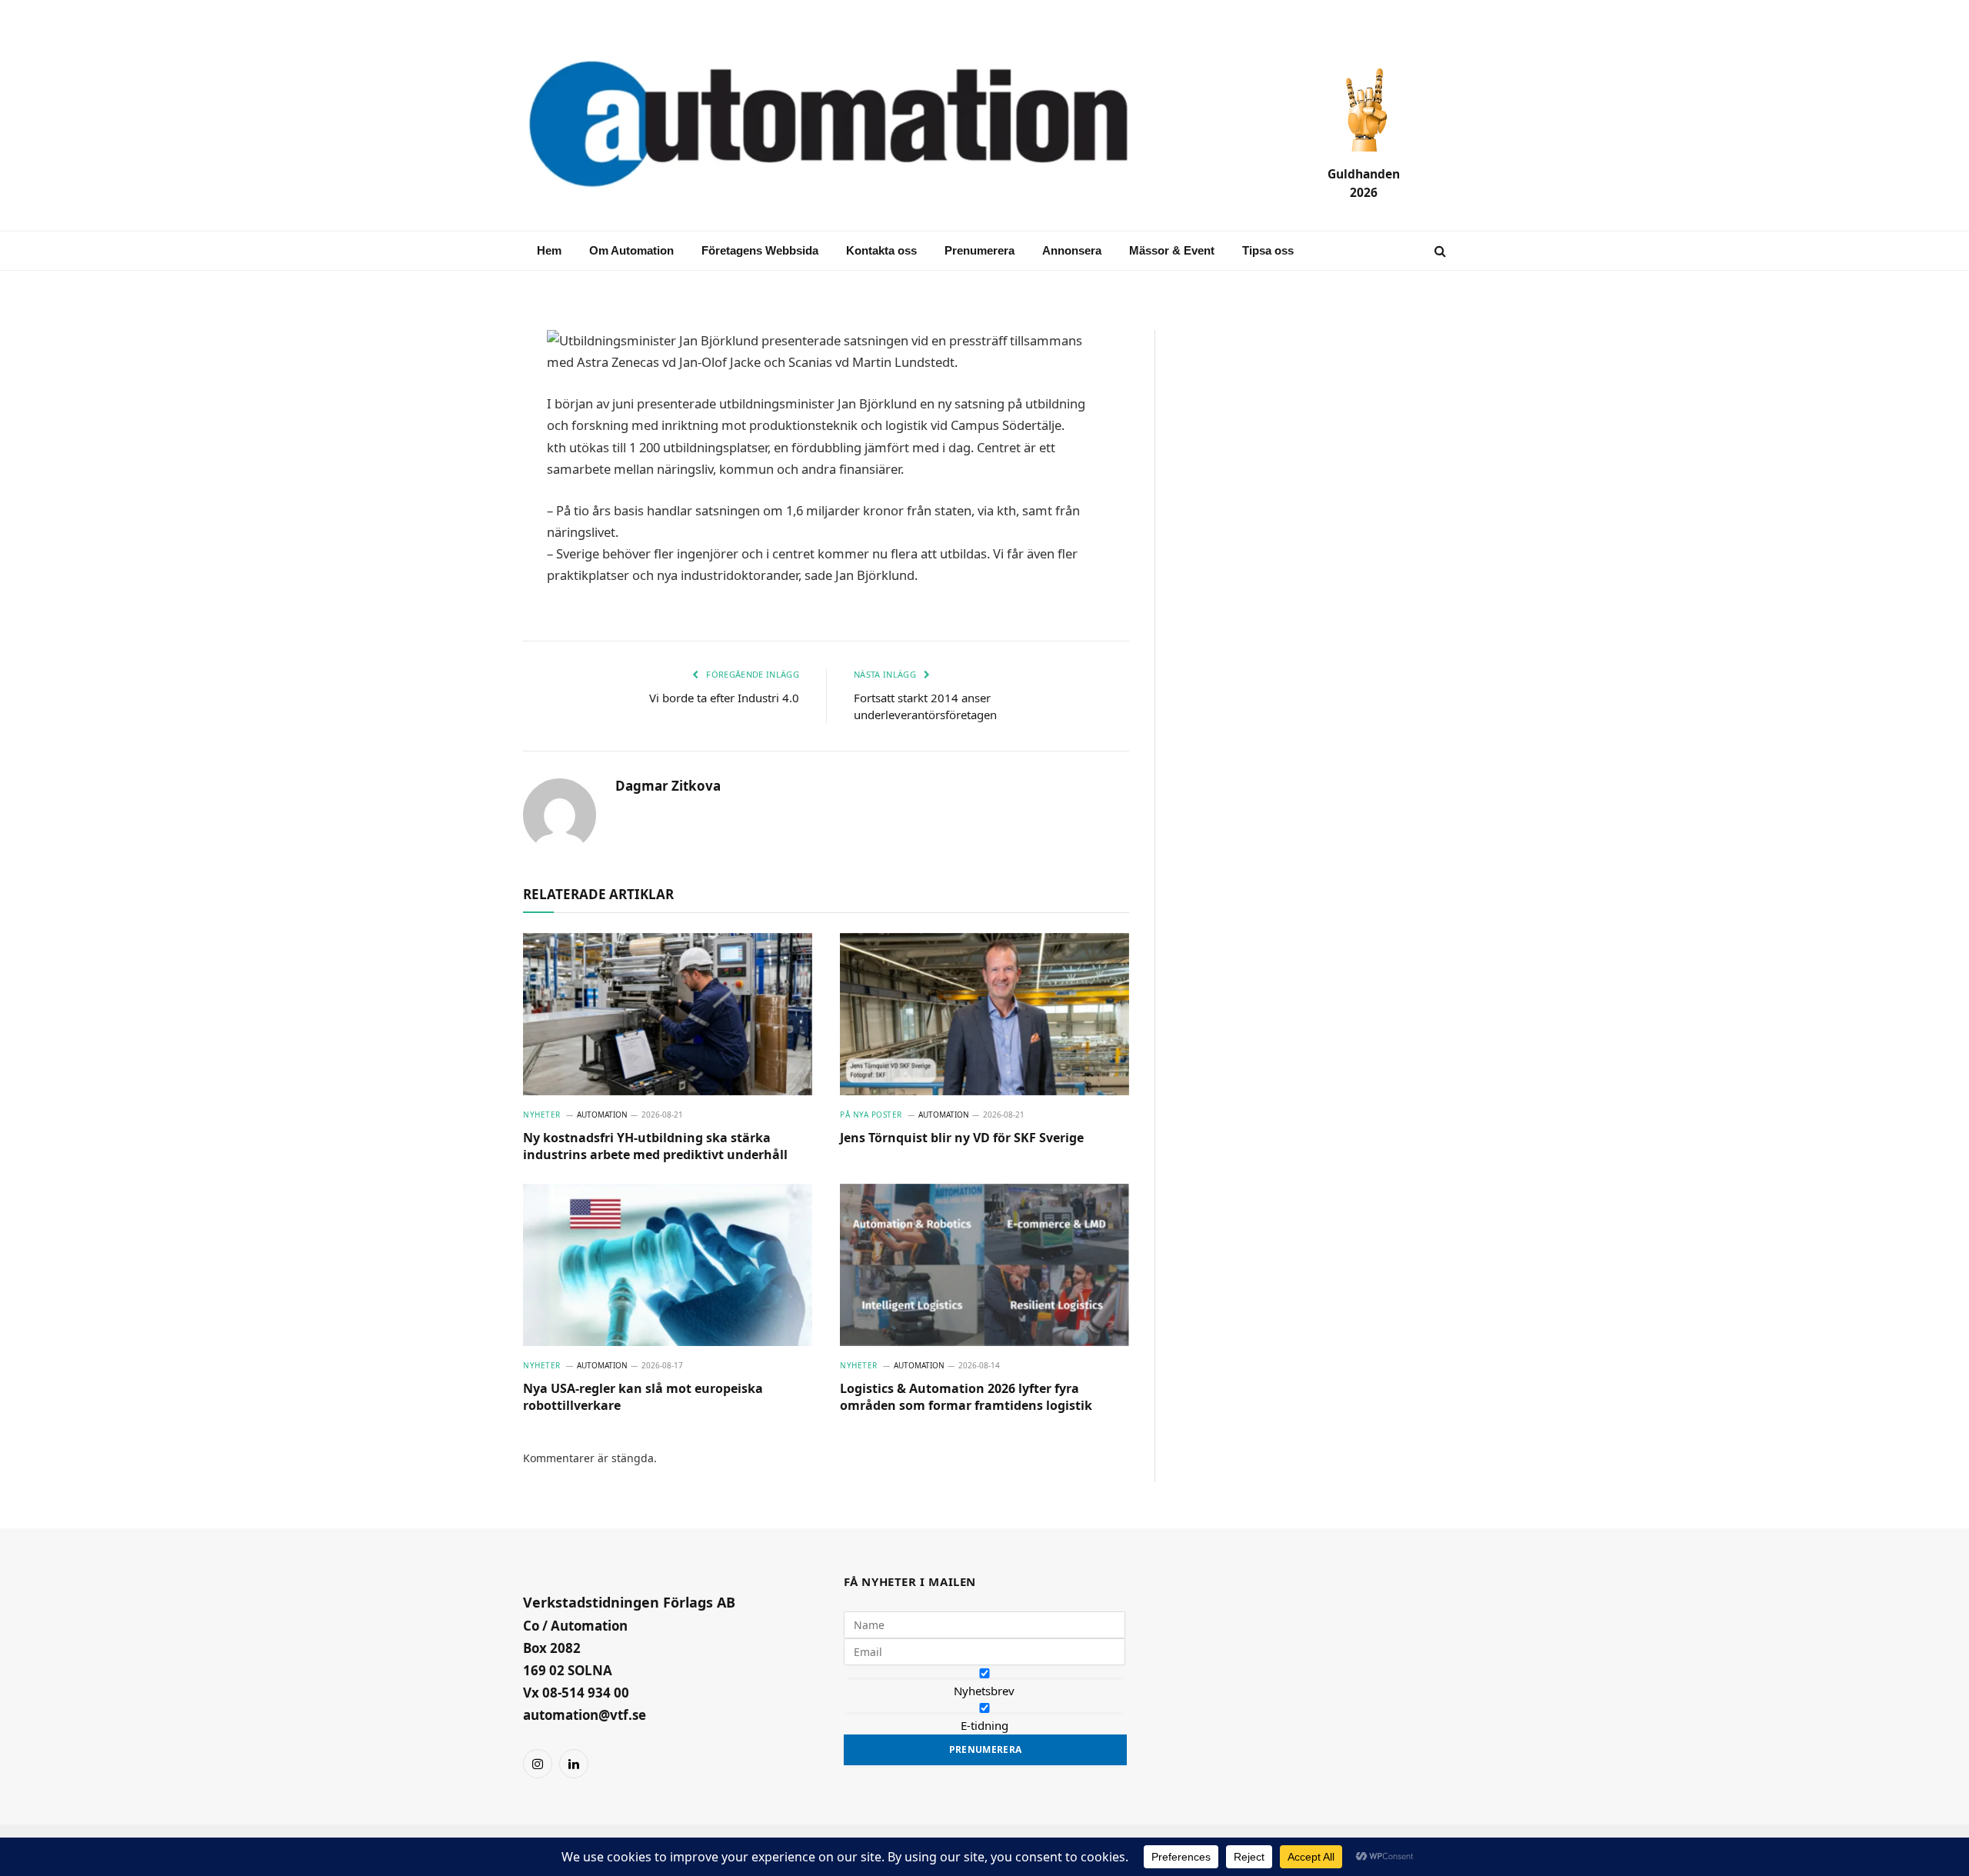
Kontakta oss (881, 250)
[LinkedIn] (469, 455)
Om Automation (631, 250)
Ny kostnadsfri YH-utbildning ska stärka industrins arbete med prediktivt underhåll (655, 1146)
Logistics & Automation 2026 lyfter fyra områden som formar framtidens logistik (966, 1397)
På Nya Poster (871, 1115)
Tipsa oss (1268, 250)
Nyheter (542, 1115)
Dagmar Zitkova (668, 786)
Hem (549, 250)
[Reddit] (469, 566)
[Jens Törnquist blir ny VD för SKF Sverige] (984, 1015)
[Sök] (1439, 251)
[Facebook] (469, 418)
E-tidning (984, 1725)
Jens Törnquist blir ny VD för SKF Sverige (962, 1138)
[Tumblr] (469, 529)
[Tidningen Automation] (851, 126)
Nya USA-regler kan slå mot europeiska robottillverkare (643, 1397)
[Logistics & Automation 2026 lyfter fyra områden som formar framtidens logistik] (984, 1265)
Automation (602, 1115)
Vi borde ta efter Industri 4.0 (724, 698)
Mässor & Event (1172, 250)
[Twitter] (469, 492)
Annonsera (1072, 250)
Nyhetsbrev (984, 1691)
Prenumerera (980, 250)
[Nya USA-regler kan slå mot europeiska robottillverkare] (668, 1265)
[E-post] (469, 382)
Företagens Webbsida (760, 250)
